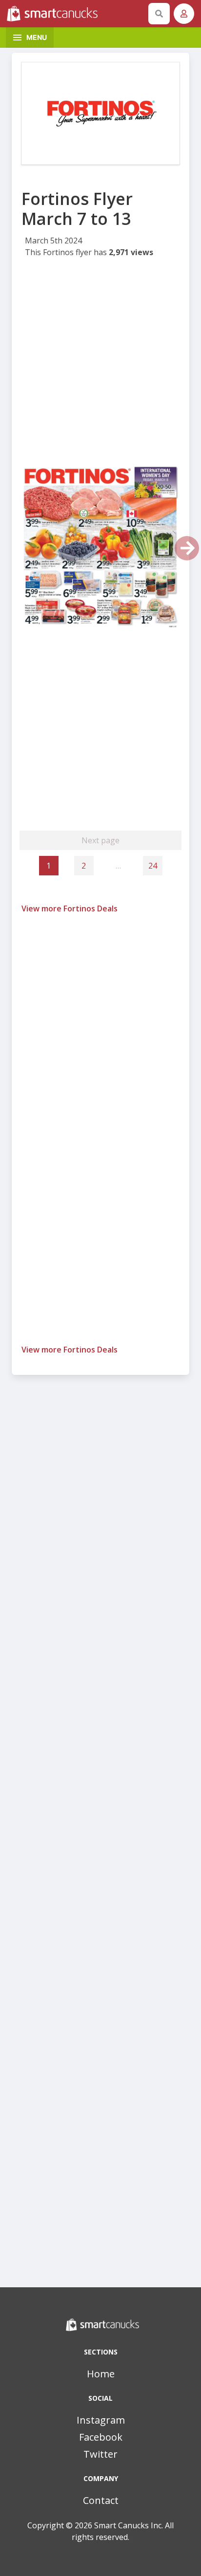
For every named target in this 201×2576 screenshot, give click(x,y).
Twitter (100, 2454)
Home (101, 2374)
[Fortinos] (100, 113)
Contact (101, 2500)
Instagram (101, 2420)
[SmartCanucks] (76, 14)
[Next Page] (187, 548)
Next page (100, 840)
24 (153, 866)
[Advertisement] (100, 364)
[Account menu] (184, 14)
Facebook (101, 2437)
